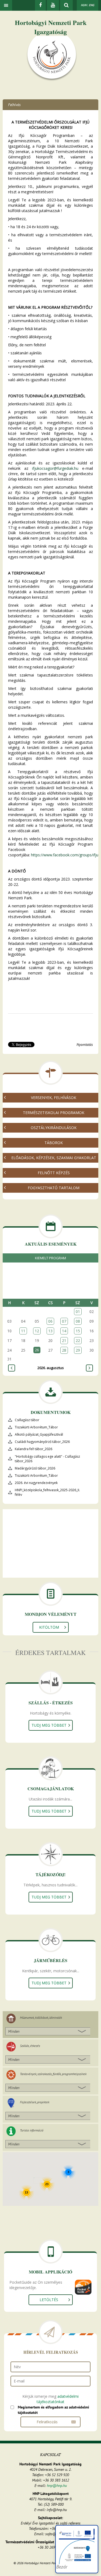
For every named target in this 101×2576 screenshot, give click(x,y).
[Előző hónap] (12, 1368)
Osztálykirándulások (54, 1128)
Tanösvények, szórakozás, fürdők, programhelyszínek (53, 2074)
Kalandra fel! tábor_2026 (34, 1449)
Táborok (54, 1143)
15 (78, 1331)
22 (78, 1340)
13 (50, 1331)
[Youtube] (53, 5)
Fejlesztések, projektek (35, 2102)
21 (64, 1340)
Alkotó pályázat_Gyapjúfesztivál (39, 1434)
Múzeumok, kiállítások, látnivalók (41, 2017)
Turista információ (32, 2130)
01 (78, 1311)
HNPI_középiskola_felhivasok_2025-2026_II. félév (47, 1492)
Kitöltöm (49, 1627)
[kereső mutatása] (66, 5)
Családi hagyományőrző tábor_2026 (42, 1442)
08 (78, 1321)
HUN (84, 5)
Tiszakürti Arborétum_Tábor (36, 1427)
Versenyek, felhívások (54, 1098)
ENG (92, 5)
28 (64, 1350)
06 (50, 1321)
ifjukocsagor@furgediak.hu (55, 468)
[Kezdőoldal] (52, 58)
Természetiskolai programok (54, 1113)
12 (37, 1331)
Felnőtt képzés (54, 1173)
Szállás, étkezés (30, 2046)
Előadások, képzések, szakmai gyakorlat (54, 1158)
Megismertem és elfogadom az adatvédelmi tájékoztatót (53, 2410)
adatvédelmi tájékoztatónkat (58, 2399)
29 (78, 1350)
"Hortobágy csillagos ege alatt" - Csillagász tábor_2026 (47, 1459)
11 (23, 1331)
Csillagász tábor (27, 1420)
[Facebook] (40, 5)
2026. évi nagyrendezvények (36, 1483)
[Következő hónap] (89, 1368)
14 (64, 1331)
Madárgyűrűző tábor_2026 (35, 1468)
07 (64, 1321)
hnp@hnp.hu (57, 2486)
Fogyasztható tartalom (54, 1188)
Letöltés (49, 2300)
